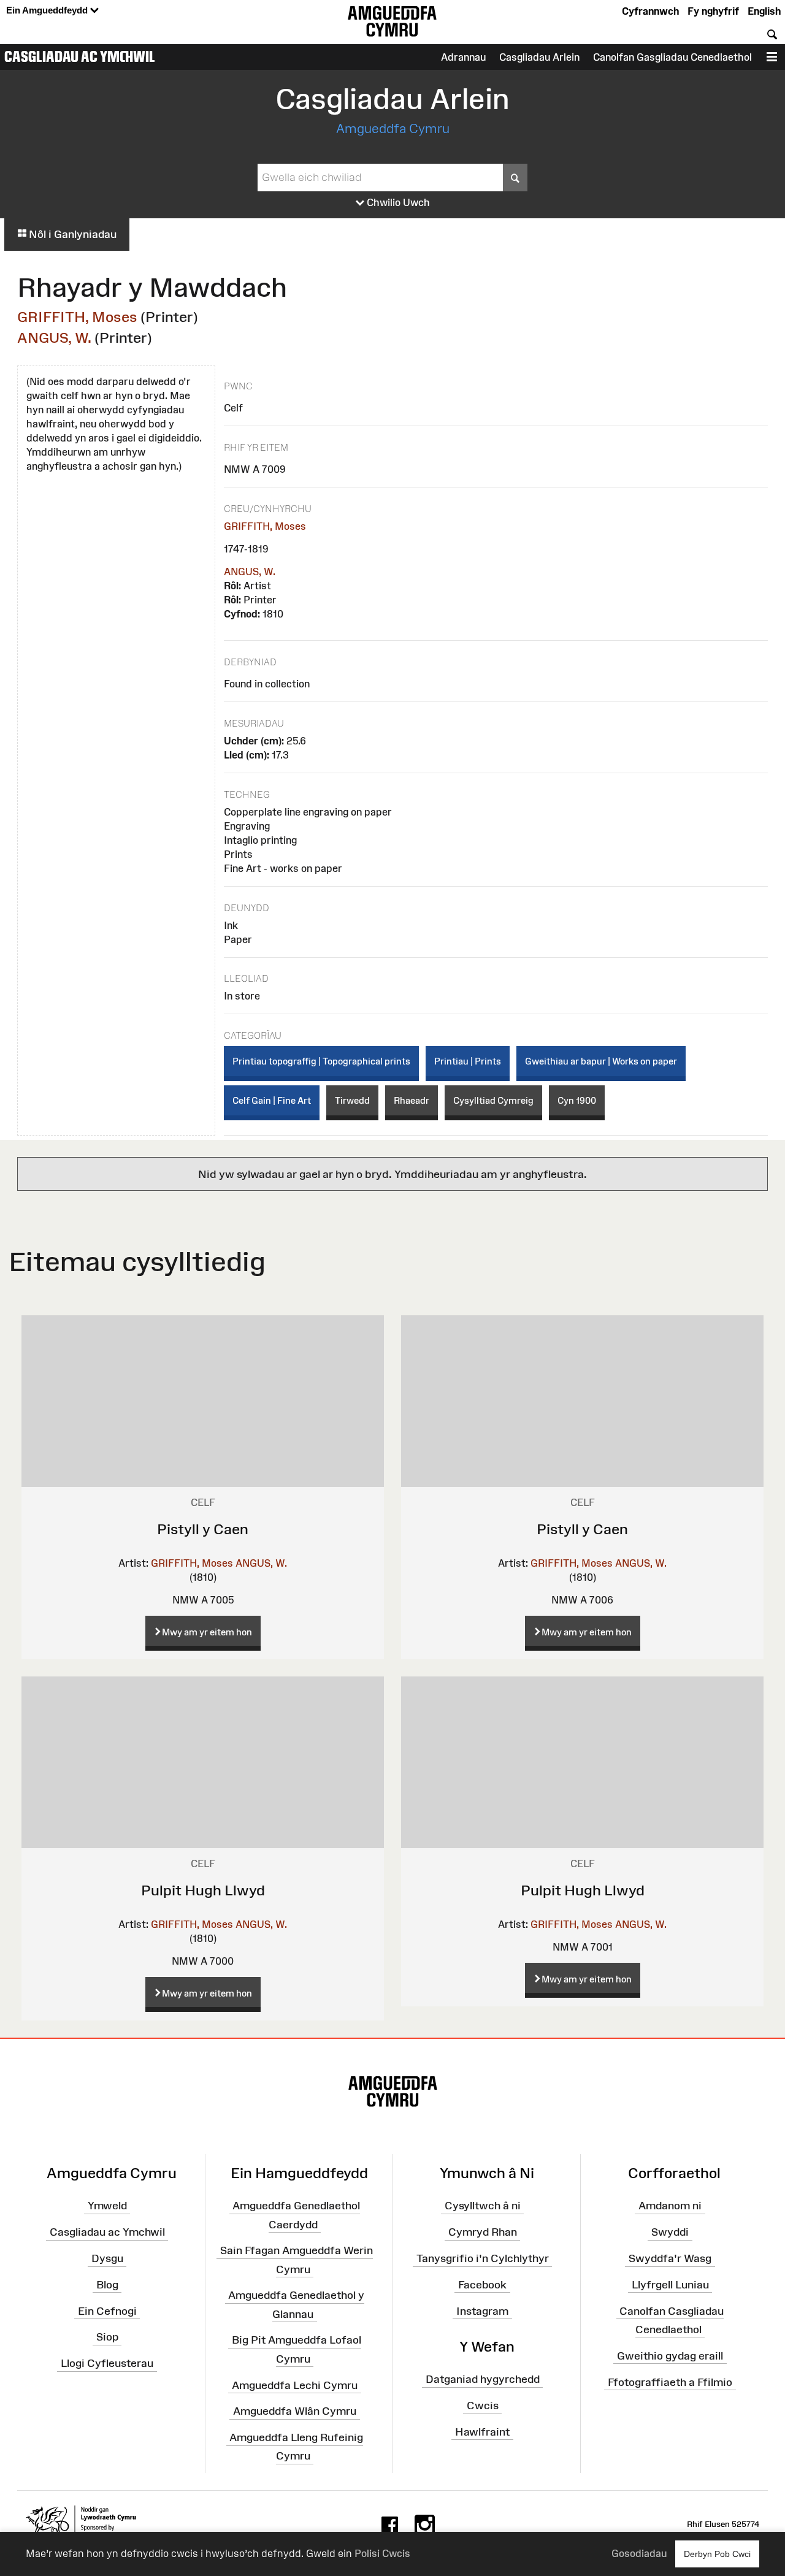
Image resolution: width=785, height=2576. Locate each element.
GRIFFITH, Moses (77, 317)
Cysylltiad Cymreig (493, 1100)
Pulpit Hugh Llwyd (203, 1890)
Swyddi (670, 2232)
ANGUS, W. (54, 338)
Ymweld (107, 2206)
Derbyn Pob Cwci (717, 2554)
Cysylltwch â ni (483, 2206)
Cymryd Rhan (483, 2232)
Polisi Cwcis (382, 2553)
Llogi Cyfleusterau (107, 2363)
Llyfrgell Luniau (670, 2285)
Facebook (482, 2285)
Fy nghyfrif (713, 11)
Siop (107, 2337)
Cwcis (483, 2406)
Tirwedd (352, 1100)
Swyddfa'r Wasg (670, 2258)
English (764, 11)
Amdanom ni (670, 2206)
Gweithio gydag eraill (670, 2355)
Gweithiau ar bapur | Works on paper (601, 1061)
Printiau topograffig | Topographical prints (321, 1061)
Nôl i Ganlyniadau (71, 234)
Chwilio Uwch (397, 202)
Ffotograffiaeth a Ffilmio (670, 2382)
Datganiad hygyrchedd (483, 2379)
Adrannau (463, 57)
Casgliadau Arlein (539, 57)
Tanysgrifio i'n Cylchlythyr (483, 2258)
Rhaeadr (412, 1100)
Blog (107, 2285)
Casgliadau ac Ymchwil (80, 56)
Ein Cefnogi (107, 2310)
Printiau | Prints (468, 1061)
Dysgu (107, 2258)
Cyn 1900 (577, 1100)
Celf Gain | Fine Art (272, 1100)
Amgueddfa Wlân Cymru (295, 2411)
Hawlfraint (482, 2432)
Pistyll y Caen (203, 1529)
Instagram (482, 2310)
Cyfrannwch (650, 11)
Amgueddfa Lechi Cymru (295, 2385)
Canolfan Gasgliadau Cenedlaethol (672, 57)
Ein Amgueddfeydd (48, 10)
